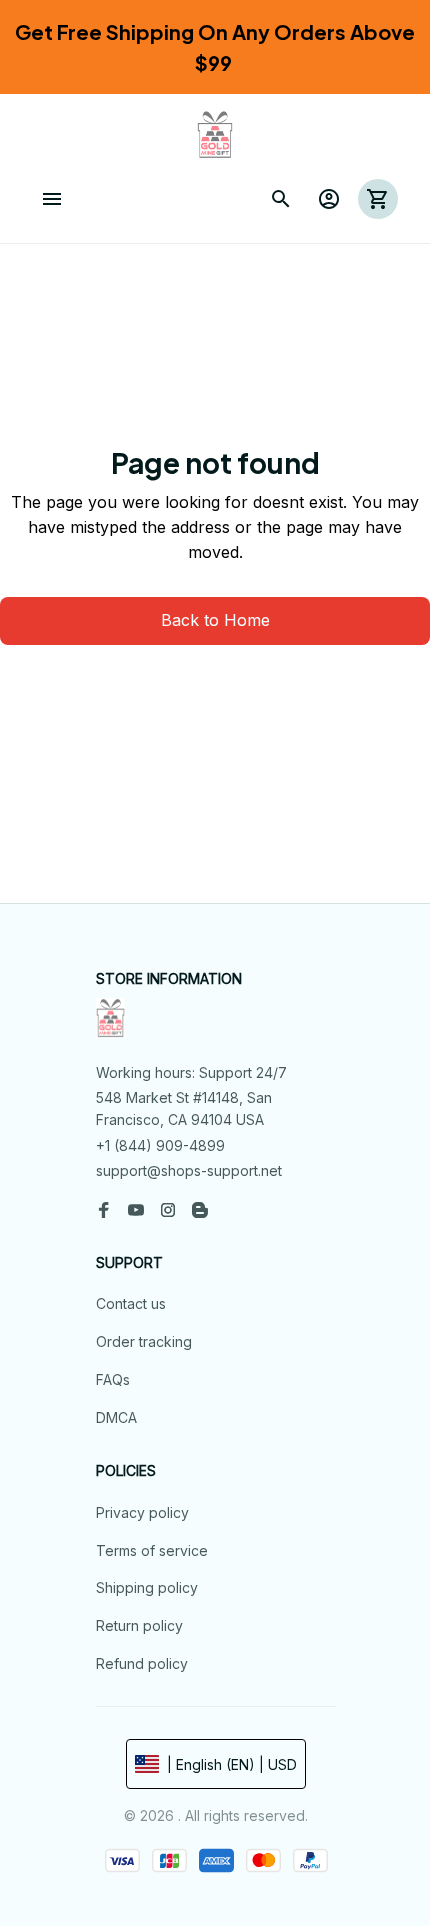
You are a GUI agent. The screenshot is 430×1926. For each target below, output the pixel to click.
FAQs (113, 1379)
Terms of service (152, 1550)
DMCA (116, 1417)
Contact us (131, 1303)
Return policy (139, 1625)
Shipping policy (147, 1587)
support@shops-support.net (189, 1170)
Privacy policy (142, 1512)
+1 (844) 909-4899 (160, 1145)
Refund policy (142, 1663)
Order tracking (144, 1341)
